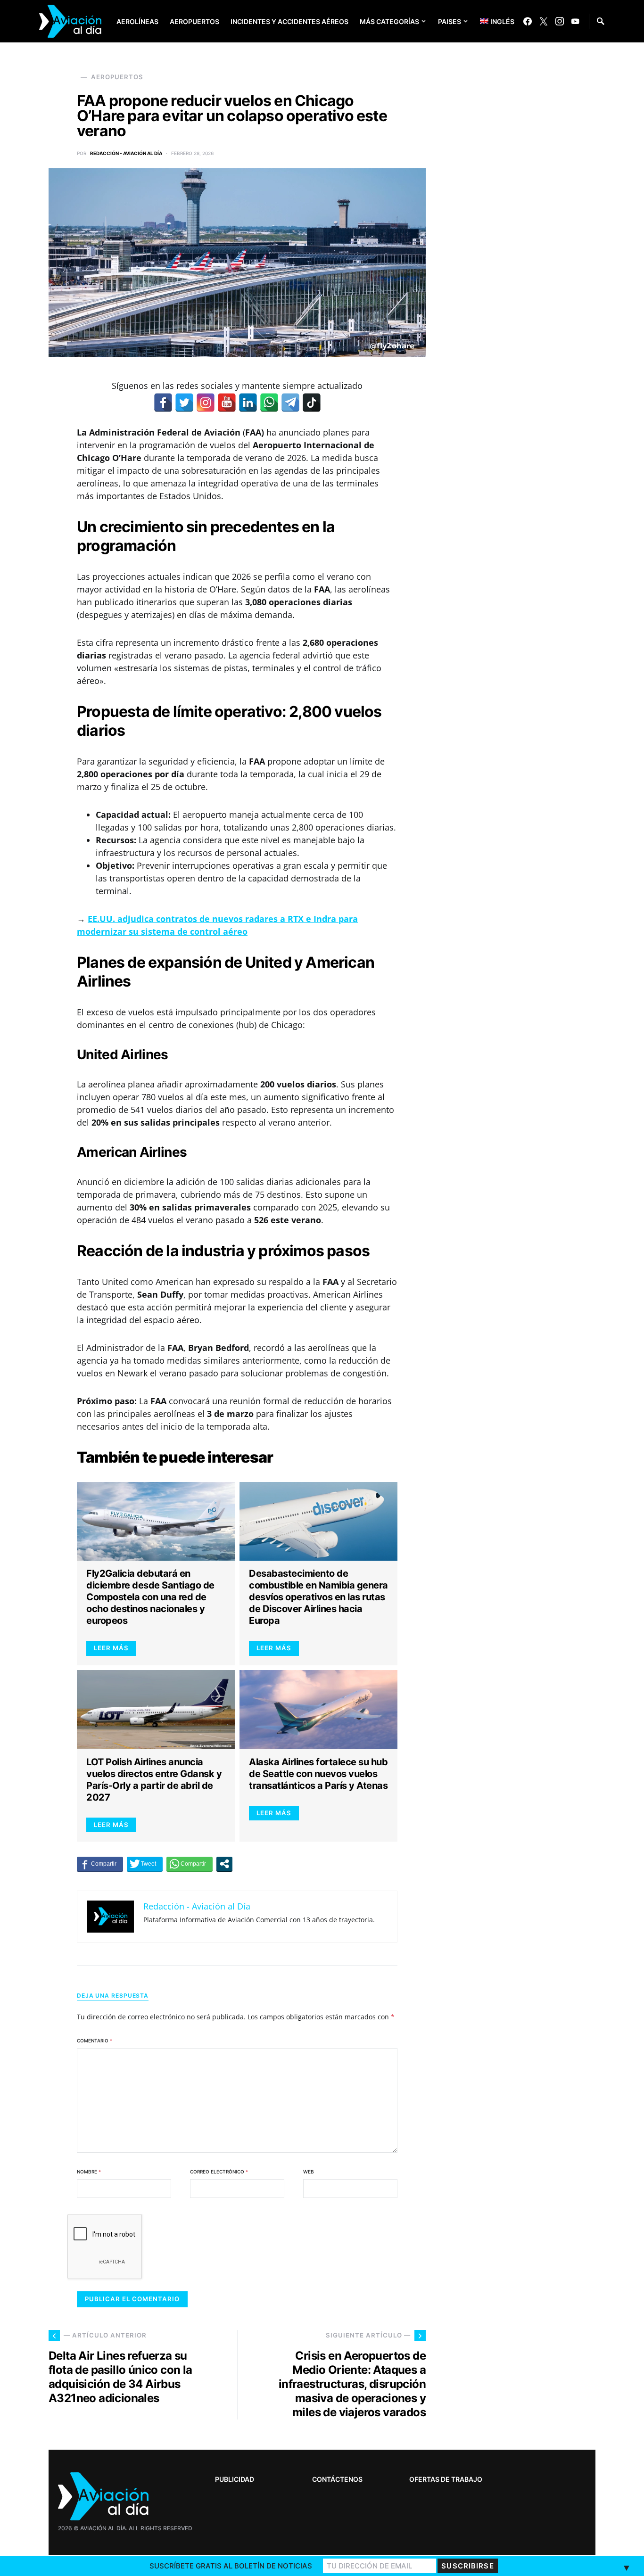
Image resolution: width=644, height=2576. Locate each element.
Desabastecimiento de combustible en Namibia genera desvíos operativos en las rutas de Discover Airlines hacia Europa (318, 1597)
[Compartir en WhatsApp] (190, 1864)
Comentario (95, 2041)
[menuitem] (490, 21)
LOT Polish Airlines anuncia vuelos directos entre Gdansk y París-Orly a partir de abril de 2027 (154, 1780)
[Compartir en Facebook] (100, 1864)
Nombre (89, 2172)
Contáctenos (337, 2479)
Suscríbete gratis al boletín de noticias (231, 2566)
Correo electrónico (219, 2172)
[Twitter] (544, 21)
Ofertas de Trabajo (446, 2479)
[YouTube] (575, 21)
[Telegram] (290, 403)
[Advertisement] (525, 2278)
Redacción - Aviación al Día (126, 153)
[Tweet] (145, 1864)
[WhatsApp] (269, 403)
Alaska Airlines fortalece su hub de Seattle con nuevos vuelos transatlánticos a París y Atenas (318, 1774)
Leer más (111, 1648)
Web (309, 2172)
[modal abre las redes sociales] (224, 1864)
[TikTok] (312, 403)
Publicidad (235, 2479)
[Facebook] (528, 21)
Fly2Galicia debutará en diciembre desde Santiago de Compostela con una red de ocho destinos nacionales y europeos (150, 1597)
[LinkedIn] (248, 403)
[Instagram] (560, 21)
